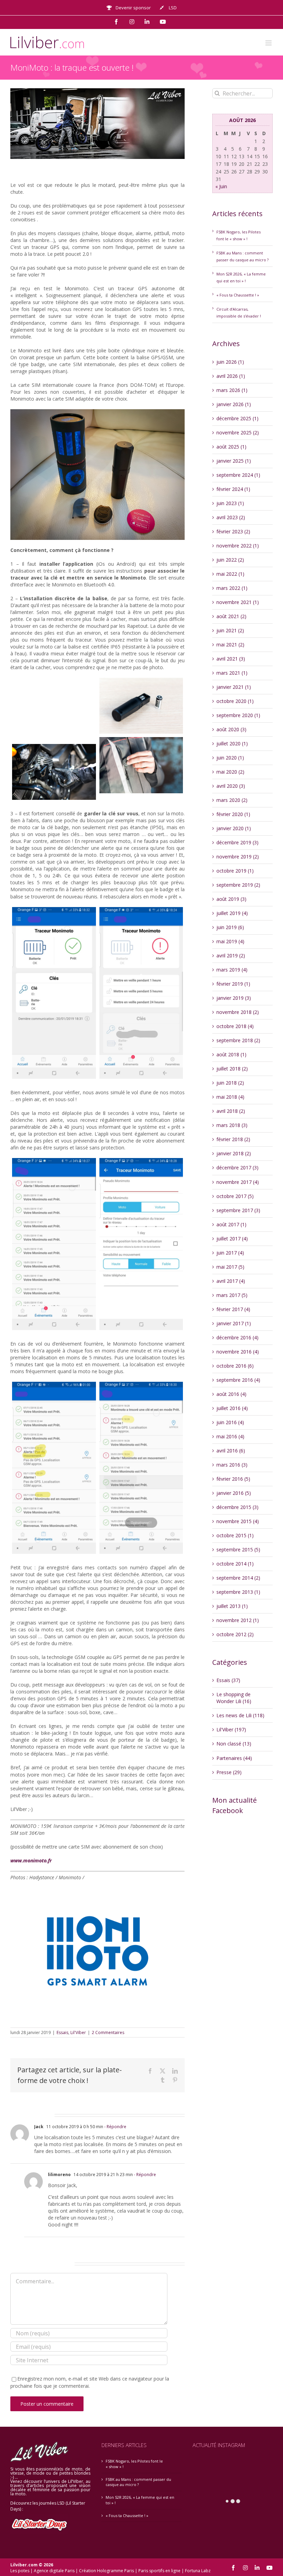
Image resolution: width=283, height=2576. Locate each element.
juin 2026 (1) (230, 362)
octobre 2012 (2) (235, 1634)
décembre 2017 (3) (237, 1168)
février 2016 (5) (233, 1479)
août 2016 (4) (231, 1394)
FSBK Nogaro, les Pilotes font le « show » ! (134, 2464)
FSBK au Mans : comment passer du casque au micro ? (138, 2482)
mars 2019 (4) (232, 970)
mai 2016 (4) (230, 1436)
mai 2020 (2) (230, 772)
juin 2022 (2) (230, 560)
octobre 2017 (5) (235, 1196)
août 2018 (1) (231, 1054)
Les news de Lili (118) (240, 1715)
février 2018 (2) (233, 1139)
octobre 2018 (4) (235, 1026)
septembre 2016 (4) (238, 1380)
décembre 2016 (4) (237, 1337)
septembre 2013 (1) (238, 1592)
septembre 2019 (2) (238, 885)
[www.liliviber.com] (54, 1468)
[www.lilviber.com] (54, 709)
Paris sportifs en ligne (159, 2571)
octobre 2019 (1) (235, 871)
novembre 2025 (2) (238, 432)
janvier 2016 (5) (234, 1493)
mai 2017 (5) (230, 1267)
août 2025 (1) (231, 447)
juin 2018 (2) (230, 1083)
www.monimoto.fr (31, 1860)
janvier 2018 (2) (234, 1153)
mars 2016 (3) (232, 1465)
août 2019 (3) (231, 899)
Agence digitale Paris (54, 2571)
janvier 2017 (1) (234, 1323)
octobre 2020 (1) (235, 701)
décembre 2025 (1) (237, 418)
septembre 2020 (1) (238, 715)
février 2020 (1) (233, 814)
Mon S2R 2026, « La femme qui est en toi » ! (140, 2500)
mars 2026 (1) (232, 390)
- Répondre (115, 2127)
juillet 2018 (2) (232, 1069)
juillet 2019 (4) (232, 913)
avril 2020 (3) (231, 786)
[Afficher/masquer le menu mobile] (269, 43)
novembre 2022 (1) (238, 546)
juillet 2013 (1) (232, 1606)
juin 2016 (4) (230, 1422)
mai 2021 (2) (230, 645)
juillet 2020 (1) (232, 743)
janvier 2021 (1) (234, 687)
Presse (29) (229, 1772)
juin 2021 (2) (230, 630)
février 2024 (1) (233, 489)
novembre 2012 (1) (238, 1620)
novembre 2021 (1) (238, 602)
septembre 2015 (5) (238, 1549)
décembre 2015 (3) (237, 1507)
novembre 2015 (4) (238, 1521)
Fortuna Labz (198, 2571)
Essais (62, 2032)
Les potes (20, 2571)
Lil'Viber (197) (231, 1729)
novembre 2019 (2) (238, 857)
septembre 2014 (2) (238, 1578)
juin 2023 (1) (230, 503)
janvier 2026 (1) (234, 404)
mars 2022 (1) (232, 588)
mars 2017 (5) (232, 1295)
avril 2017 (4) (231, 1281)
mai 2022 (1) (230, 574)
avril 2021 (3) (231, 659)
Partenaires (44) (234, 1758)
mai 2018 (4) (230, 1097)
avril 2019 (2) (231, 955)
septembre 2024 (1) (238, 475)
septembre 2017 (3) (238, 1210)
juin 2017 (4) (230, 1253)
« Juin (221, 186)
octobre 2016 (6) (235, 1366)
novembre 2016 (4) (238, 1352)
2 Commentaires (108, 2032)
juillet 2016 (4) (232, 1408)
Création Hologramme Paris (106, 2571)
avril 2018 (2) (231, 1111)
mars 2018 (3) (232, 1125)
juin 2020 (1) (230, 758)
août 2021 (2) (231, 616)
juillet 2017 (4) (232, 1239)
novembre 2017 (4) (238, 1182)
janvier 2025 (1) (234, 461)
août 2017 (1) (231, 1224)
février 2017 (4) (233, 1309)
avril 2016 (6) (231, 1451)
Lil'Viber (78, 2032)
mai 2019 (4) (230, 941)
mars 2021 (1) (232, 673)
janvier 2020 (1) (234, 828)
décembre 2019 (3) (237, 842)
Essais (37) (228, 1680)
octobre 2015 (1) (235, 1535)
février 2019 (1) (233, 984)
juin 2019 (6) (230, 927)
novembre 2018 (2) (238, 1012)
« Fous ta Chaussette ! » (238, 295)
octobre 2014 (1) (235, 1564)
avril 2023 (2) (231, 517)
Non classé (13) (234, 1744)
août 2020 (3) (231, 729)
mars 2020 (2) (232, 800)
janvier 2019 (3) (234, 998)
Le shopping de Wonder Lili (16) (234, 1698)
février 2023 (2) (233, 531)
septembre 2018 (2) (238, 1040)
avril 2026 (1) (231, 376)
